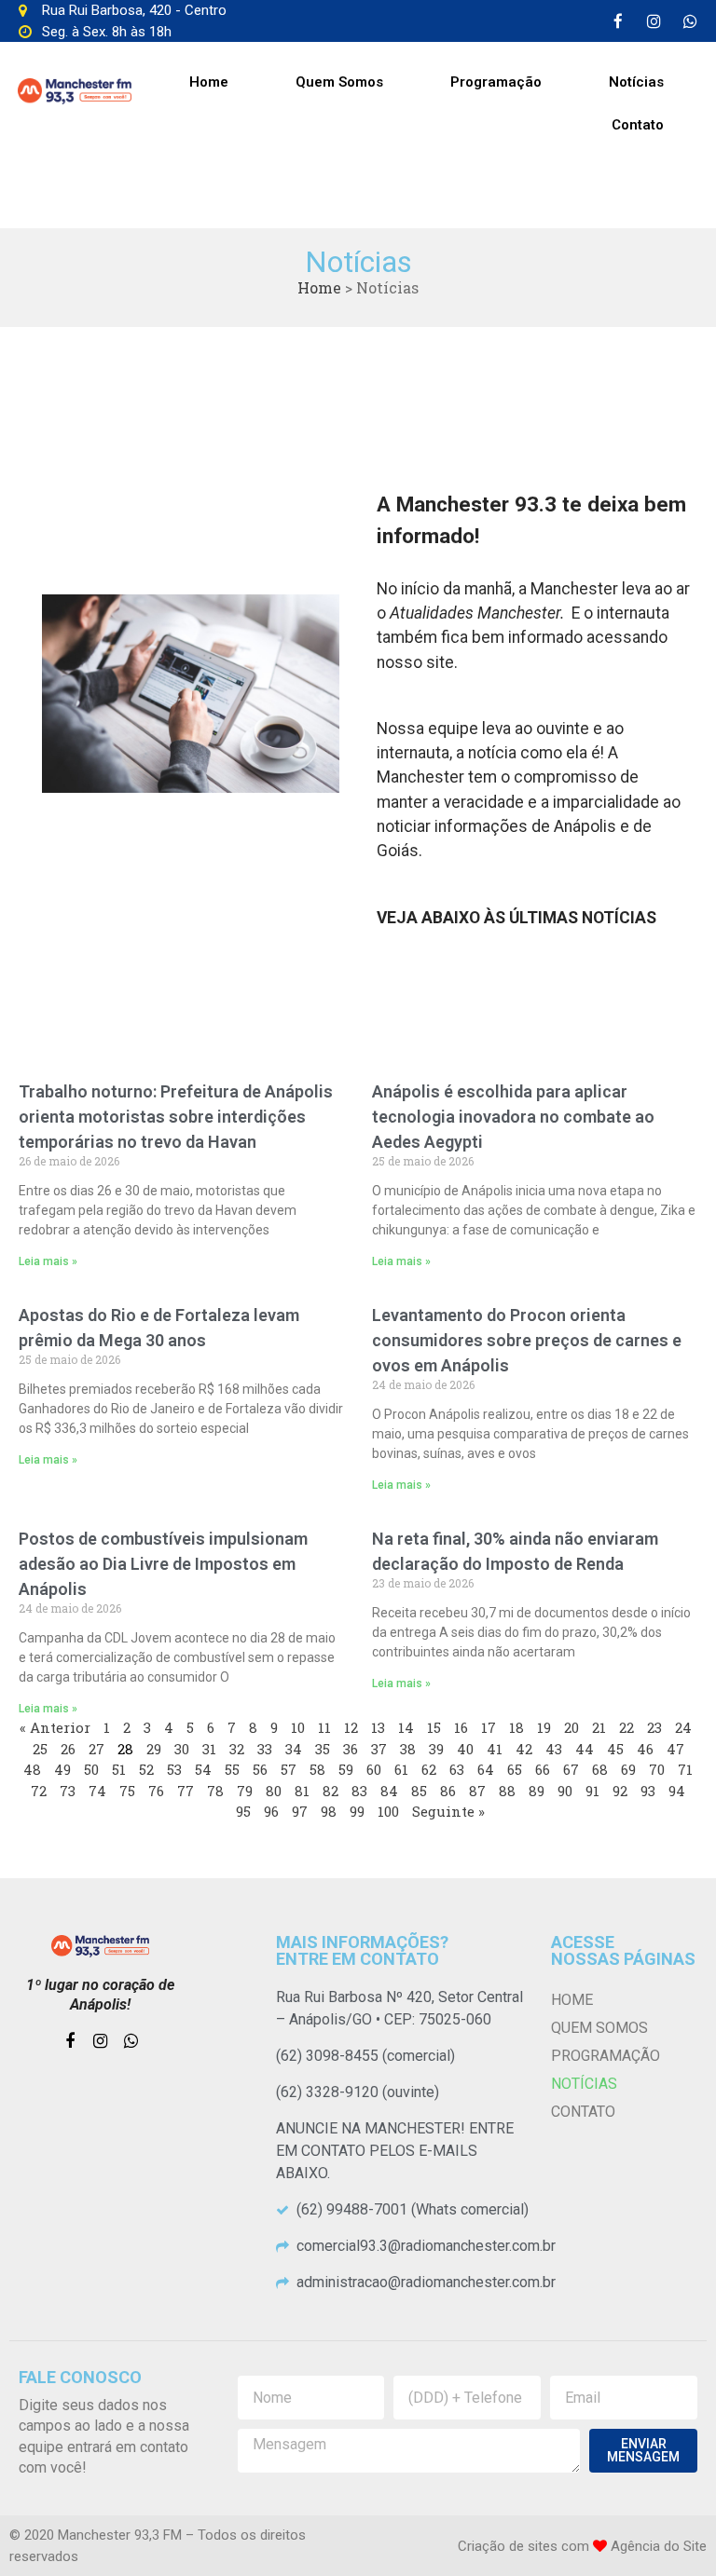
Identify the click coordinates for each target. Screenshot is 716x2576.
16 (461, 1727)
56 (260, 1769)
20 (571, 1727)
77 (186, 1791)
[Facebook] (618, 21)
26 (68, 1749)
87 (477, 1791)
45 (615, 1749)
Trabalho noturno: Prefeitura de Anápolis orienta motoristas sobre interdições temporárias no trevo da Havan (176, 1117)
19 (544, 1727)
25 (40, 1749)
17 (489, 1727)
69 (628, 1769)
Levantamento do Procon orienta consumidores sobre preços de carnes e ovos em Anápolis (527, 1340)
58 (317, 1769)
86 (448, 1791)
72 (39, 1791)
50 (91, 1769)
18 (516, 1727)
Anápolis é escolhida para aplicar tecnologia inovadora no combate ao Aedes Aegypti (513, 1117)
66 (543, 1769)
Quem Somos (339, 82)
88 (507, 1791)
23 (654, 1727)
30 (182, 1749)
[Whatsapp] (691, 21)
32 (237, 1749)
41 (495, 1749)
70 (657, 1769)
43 (554, 1749)
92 (620, 1791)
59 (346, 1769)
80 (274, 1791)
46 (645, 1749)
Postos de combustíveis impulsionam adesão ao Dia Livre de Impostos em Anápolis (163, 1564)
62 (429, 1769)
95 (243, 1811)
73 (68, 1791)
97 (300, 1811)
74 (97, 1791)
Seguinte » (448, 1811)
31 (209, 1749)
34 (294, 1749)
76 (156, 1791)
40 (465, 1749)
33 (265, 1749)
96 (271, 1811)
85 (419, 1791)
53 (174, 1769)
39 (436, 1749)
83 (359, 1791)
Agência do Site (659, 2546)
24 (683, 1727)
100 (388, 1811)
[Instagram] (654, 21)
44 (585, 1749)
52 (146, 1769)
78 (215, 1791)
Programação (496, 82)
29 (154, 1749)
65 (515, 1769)
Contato (638, 125)
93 (648, 1791)
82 (330, 1791)
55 (232, 1769)
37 (379, 1749)
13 (378, 1727)
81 (302, 1791)
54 (203, 1769)
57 (289, 1769)
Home (209, 82)
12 (351, 1727)
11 (324, 1727)
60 (374, 1769)
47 (675, 1749)
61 (401, 1769)
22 (626, 1727)
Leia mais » (48, 1261)
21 (599, 1727)
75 (127, 1791)
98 (329, 1811)
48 (32, 1769)
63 (457, 1769)
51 (119, 1769)
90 (565, 1791)
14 (406, 1727)
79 (245, 1791)
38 (408, 1749)
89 (537, 1791)
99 (357, 1811)
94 (677, 1791)
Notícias (636, 82)
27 (96, 1749)
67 (571, 1769)
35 (323, 1749)
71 (685, 1769)
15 (434, 1727)
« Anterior (55, 1727)
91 (592, 1791)
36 (351, 1749)
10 (298, 1727)
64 (486, 1769)
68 (600, 1769)
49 (62, 1769)
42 (524, 1749)
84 (389, 1791)
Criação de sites (508, 2546)
